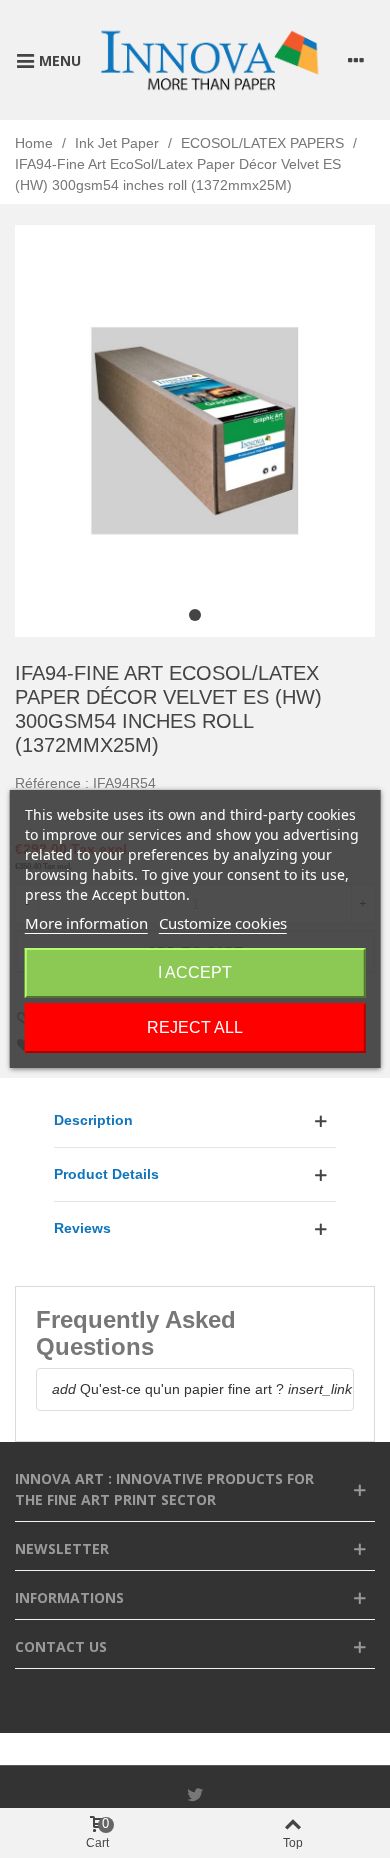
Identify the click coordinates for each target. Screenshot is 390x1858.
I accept (195, 972)
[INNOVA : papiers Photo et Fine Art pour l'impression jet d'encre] (209, 60)
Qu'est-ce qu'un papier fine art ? (168, 1389)
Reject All (195, 1027)
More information (86, 923)
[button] (195, 615)
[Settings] (356, 60)
